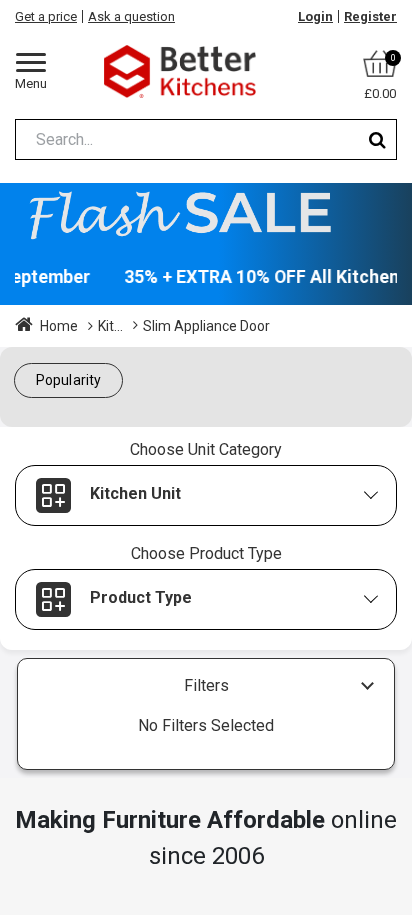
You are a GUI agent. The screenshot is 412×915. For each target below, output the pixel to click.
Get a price (46, 16)
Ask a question (131, 16)
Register (370, 16)
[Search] (377, 139)
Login (315, 16)
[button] (68, 380)
